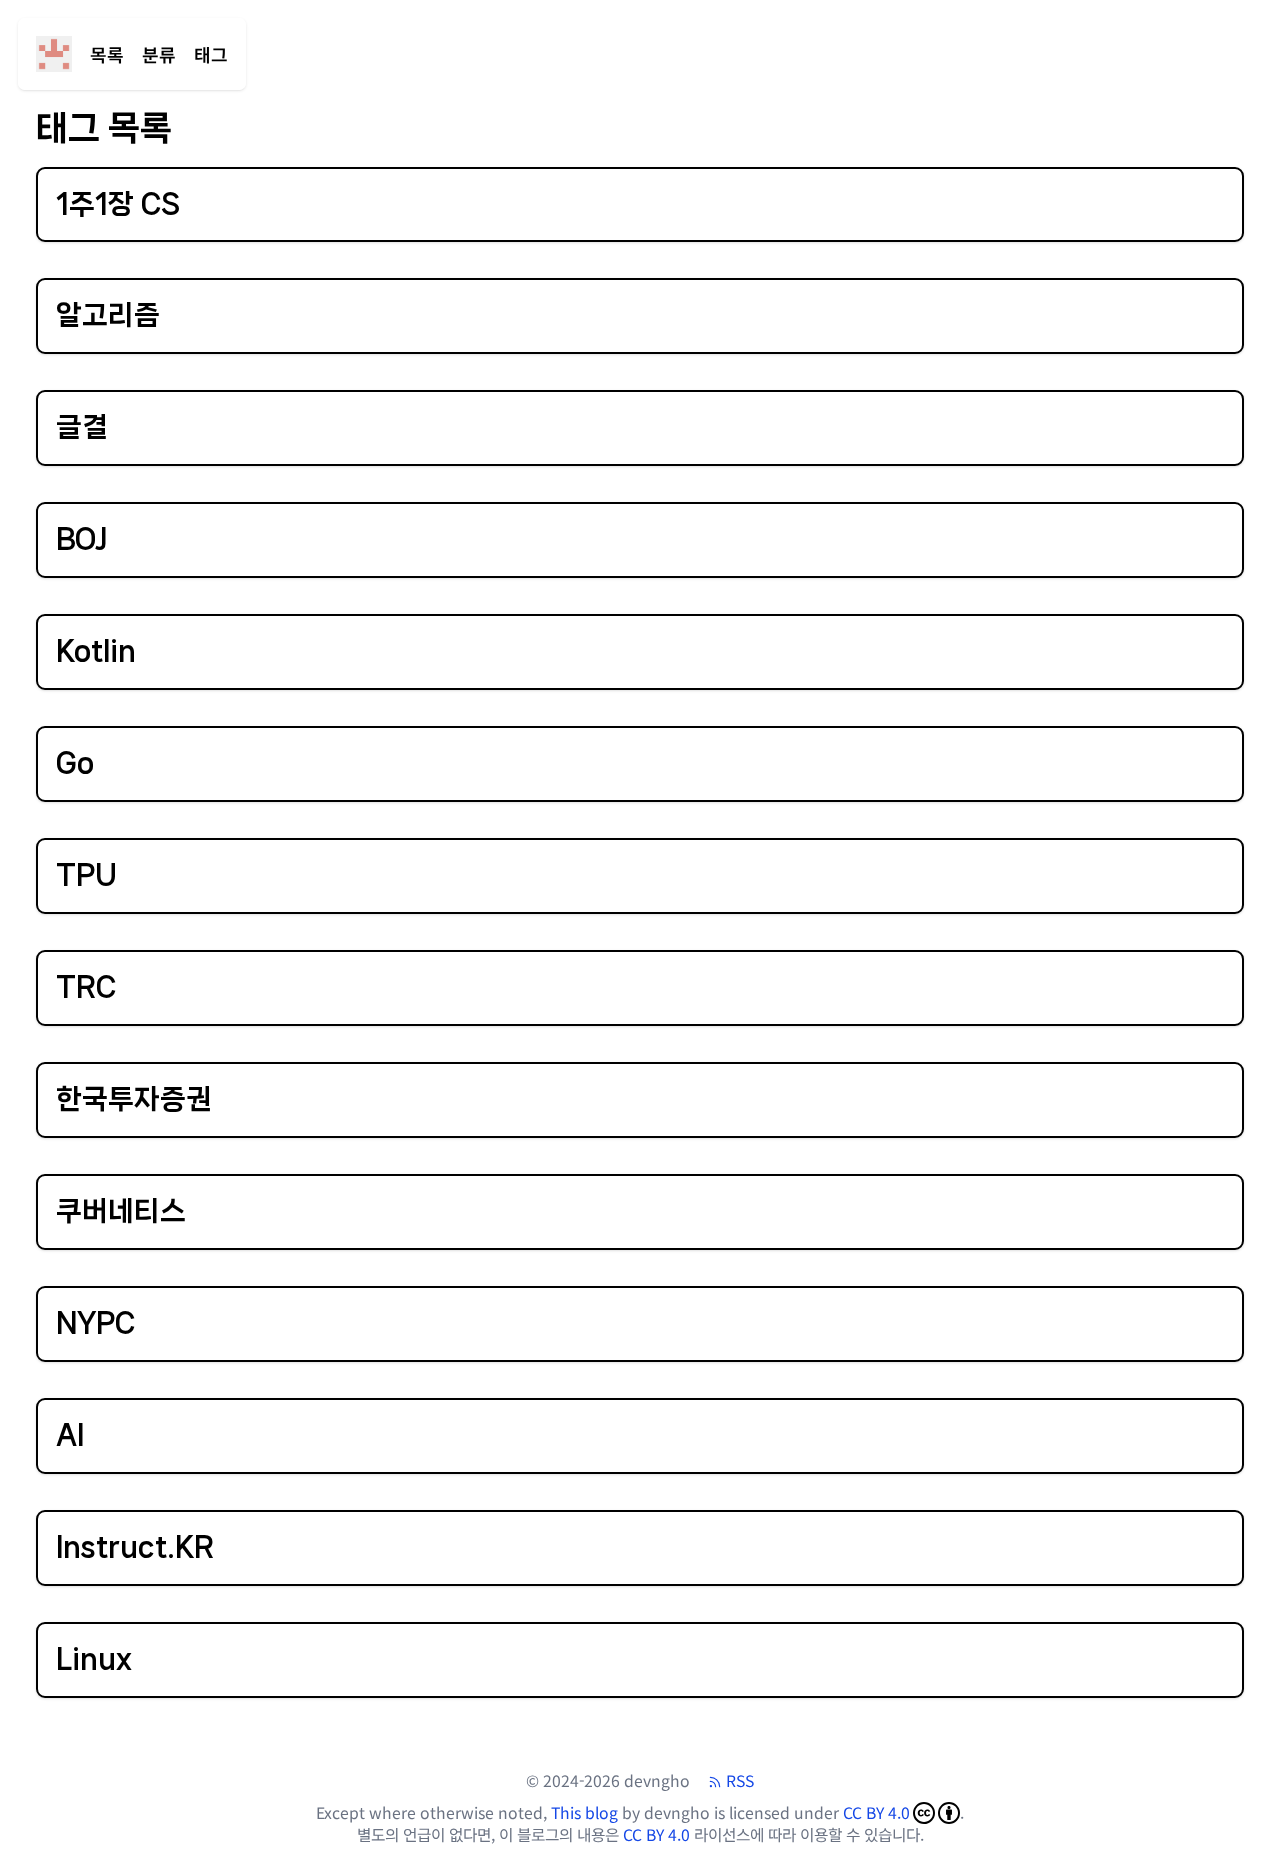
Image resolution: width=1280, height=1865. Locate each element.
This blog (584, 1812)
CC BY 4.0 (876, 1813)
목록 (107, 54)
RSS (740, 1781)
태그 (211, 54)
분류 (159, 54)
